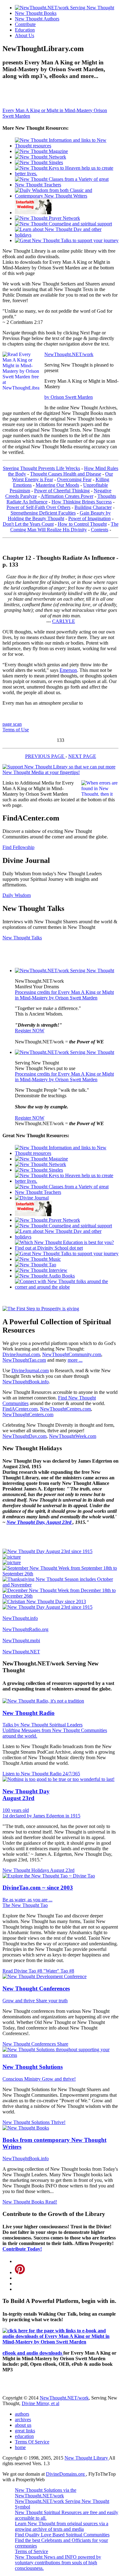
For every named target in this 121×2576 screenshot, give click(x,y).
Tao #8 (67, 1971)
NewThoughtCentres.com (65, 1409)
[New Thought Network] (40, 157)
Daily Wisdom (17, 895)
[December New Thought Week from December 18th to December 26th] (60, 1596)
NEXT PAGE (82, 756)
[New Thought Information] (67, 146)
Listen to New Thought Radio (33, 1774)
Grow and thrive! (59, 2079)
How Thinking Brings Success (82, 502)
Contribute (25, 24)
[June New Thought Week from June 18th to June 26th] (12, 1562)
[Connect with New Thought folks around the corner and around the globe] (38, 1259)
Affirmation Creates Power (67, 496)
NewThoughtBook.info (26, 1382)
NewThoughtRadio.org (25, 1629)
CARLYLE (64, 621)
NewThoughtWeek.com (73, 1436)
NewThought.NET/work (69, 354)
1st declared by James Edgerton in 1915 (41, 1816)
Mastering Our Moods (57, 485)
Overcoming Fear (74, 479)
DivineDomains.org (66, 2474)
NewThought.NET (21, 1652)
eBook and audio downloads (33, 2353)
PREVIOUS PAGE (45, 756)
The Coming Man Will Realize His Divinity (64, 527)
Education (25, 30)
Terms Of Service (32, 2442)
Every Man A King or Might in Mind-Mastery (48, 110)
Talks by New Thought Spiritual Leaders (43, 1725)
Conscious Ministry (22, 2079)
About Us (25, 35)
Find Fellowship (18, 847)
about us (23, 2425)
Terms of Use (16, 730)
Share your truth (52, 2001)
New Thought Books (36, 13)
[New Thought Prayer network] (47, 218)
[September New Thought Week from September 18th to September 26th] (60, 1574)
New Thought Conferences (36, 1989)
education (24, 2436)
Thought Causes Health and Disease (66, 474)
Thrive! (58, 2122)
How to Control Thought (82, 524)
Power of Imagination (90, 518)
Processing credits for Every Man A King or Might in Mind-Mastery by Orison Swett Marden (64, 995)
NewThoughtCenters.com (28, 1414)
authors (22, 2414)
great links (25, 2431)
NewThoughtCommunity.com (72, 1354)
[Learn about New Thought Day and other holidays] (67, 235)
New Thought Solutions (33, 2067)
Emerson (68, 670)
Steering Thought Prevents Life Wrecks (41, 468)
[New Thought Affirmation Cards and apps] (41, 1309)
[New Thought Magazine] (41, 151)
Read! (51, 2202)
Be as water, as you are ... (27, 1900)
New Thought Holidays (26, 1870)
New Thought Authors (37, 19)
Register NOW (30, 1031)
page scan (12, 724)
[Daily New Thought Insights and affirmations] (67, 196)
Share (63, 2044)
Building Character (93, 507)
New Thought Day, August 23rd (40, 1522)
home (20, 2447)
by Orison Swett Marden (69, 397)
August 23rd (62, 1870)
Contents (100, 530)
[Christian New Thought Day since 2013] (44, 1601)
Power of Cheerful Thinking (62, 491)
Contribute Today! (22, 2249)
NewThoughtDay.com (25, 1436)
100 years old (16, 1810)
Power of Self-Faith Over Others (38, 507)
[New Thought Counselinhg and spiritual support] (63, 224)
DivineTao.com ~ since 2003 (38, 1888)
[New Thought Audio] (67, 240)
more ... (75, 1360)
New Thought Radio (29, 1713)
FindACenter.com (20, 1409)
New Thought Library (87, 2458)
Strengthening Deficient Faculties (43, 513)
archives (23, 2419)
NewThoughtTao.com (24, 1360)
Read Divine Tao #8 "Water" (31, 1971)
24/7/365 (71, 1774)
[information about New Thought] (34, 213)
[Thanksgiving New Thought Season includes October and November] (60, 1585)
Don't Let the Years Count (28, 524)
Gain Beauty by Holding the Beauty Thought (59, 516)
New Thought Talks (22, 938)
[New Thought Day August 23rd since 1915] (47, 1551)
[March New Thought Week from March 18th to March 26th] (12, 1557)
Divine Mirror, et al (40, 2403)
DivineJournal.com (21, 1354)
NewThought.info (20, 1618)
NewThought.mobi (21, 1640)
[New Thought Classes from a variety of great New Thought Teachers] (67, 185)
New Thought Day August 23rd (26, 1795)
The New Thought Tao (25, 1905)
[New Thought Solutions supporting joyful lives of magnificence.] (65, 970)
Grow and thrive (19, 2001)
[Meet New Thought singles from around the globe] (39, 162)
